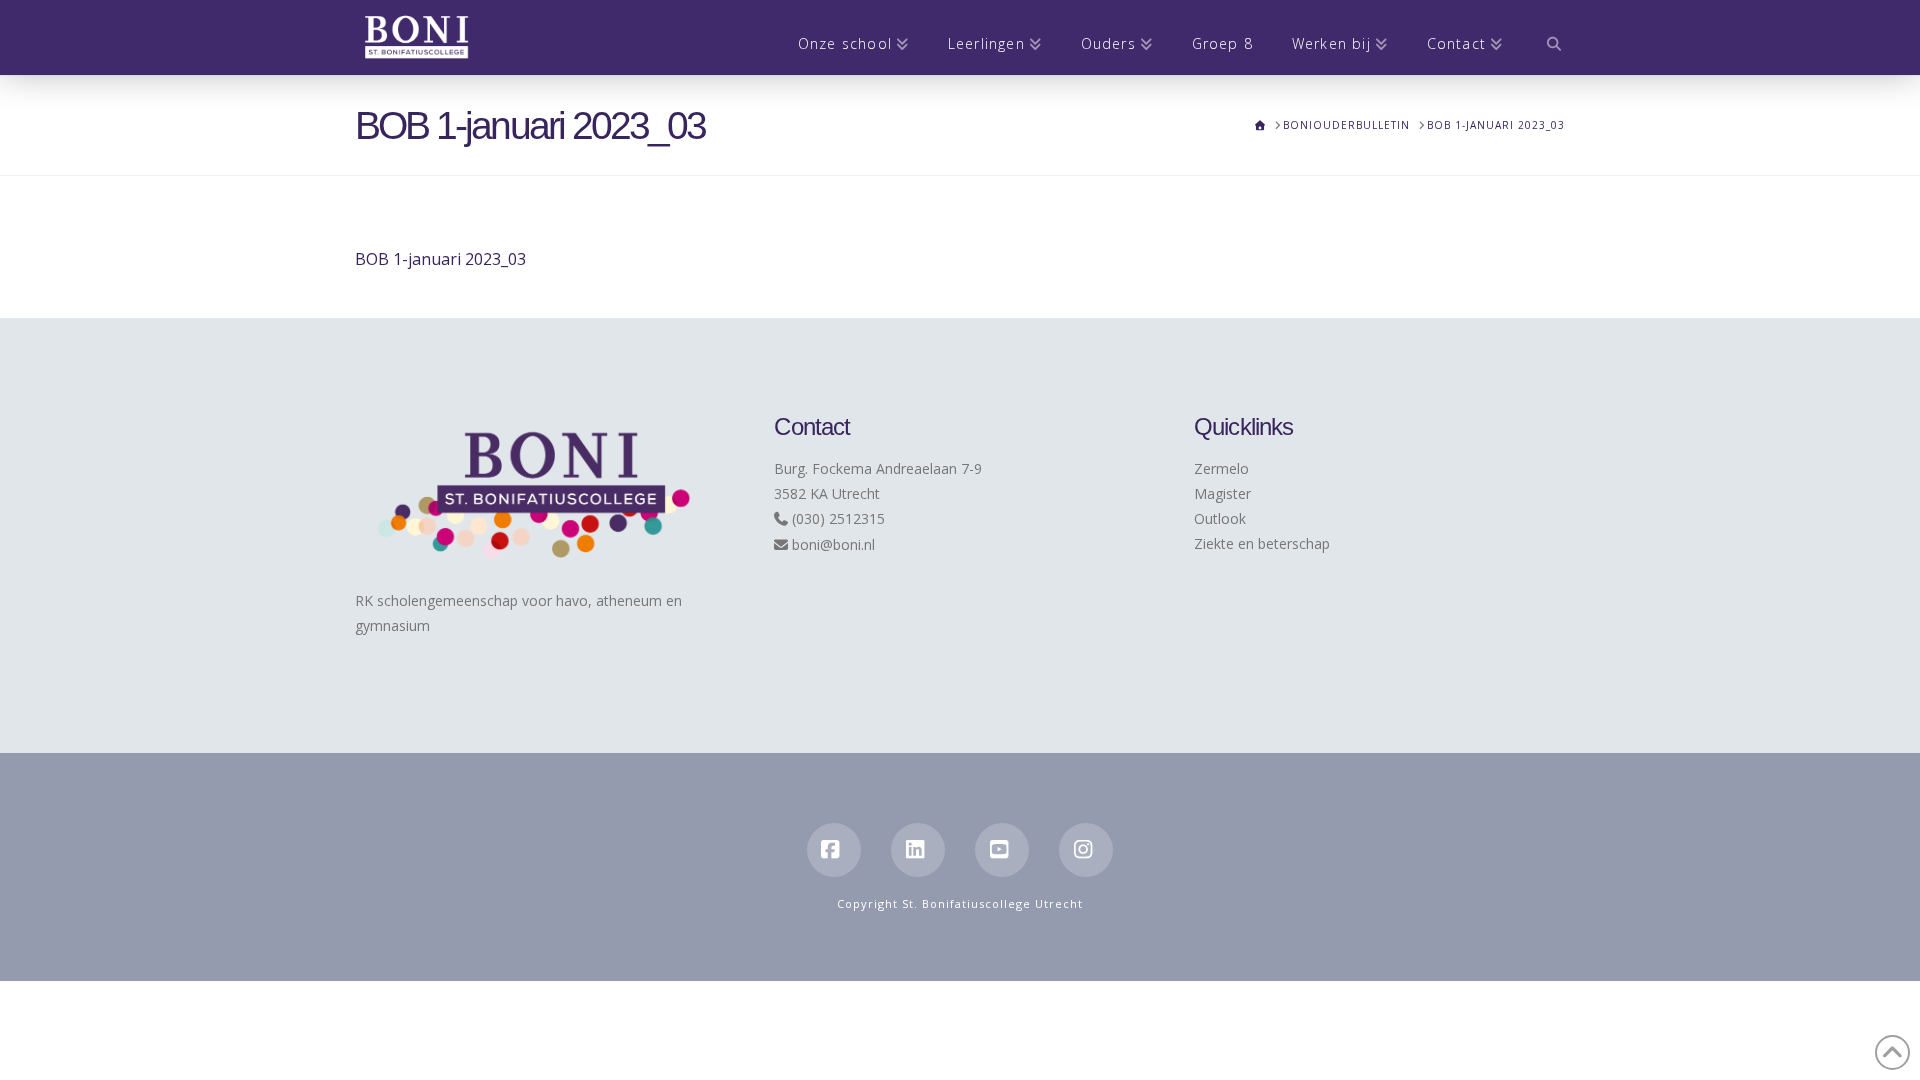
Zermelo (1221, 468)
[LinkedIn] (918, 850)
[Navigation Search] (1543, 37)
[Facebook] (834, 850)
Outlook (1220, 518)
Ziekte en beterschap (1262, 543)
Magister (1222, 493)
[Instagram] (1086, 850)
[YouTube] (1002, 850)
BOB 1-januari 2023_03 (440, 259)
